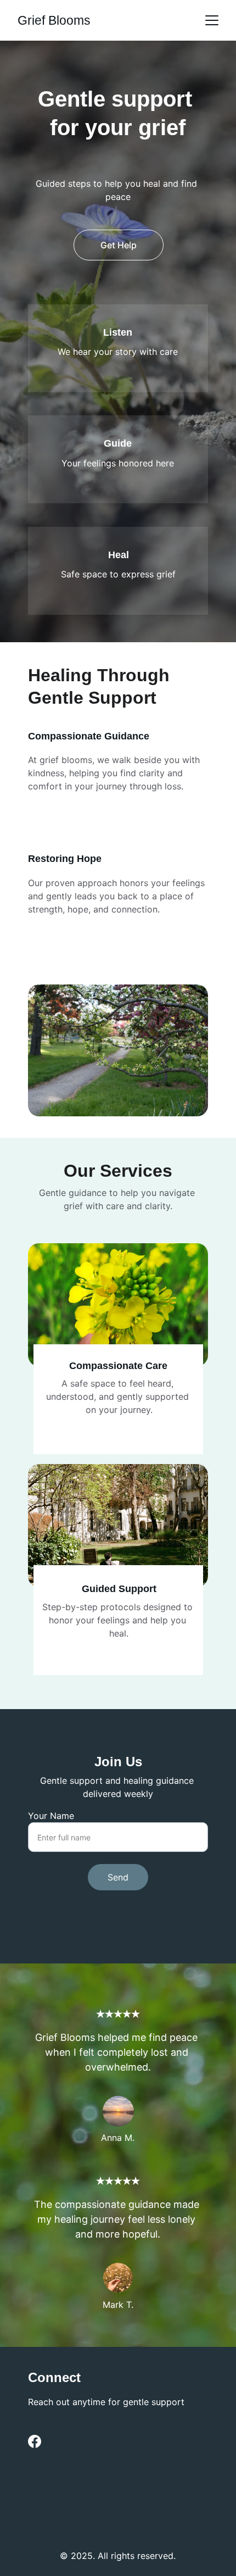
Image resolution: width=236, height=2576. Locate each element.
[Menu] (212, 20)
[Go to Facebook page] (35, 2441)
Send (118, 1877)
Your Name (51, 1816)
